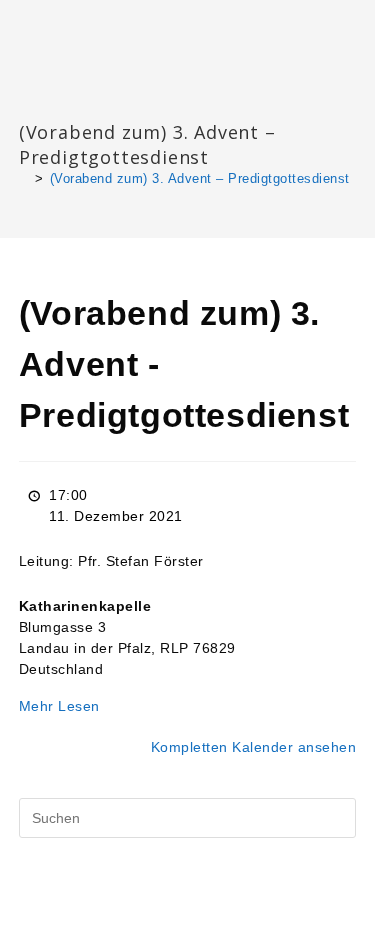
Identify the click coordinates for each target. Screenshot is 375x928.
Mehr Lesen (59, 706)
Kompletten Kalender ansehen (254, 747)
